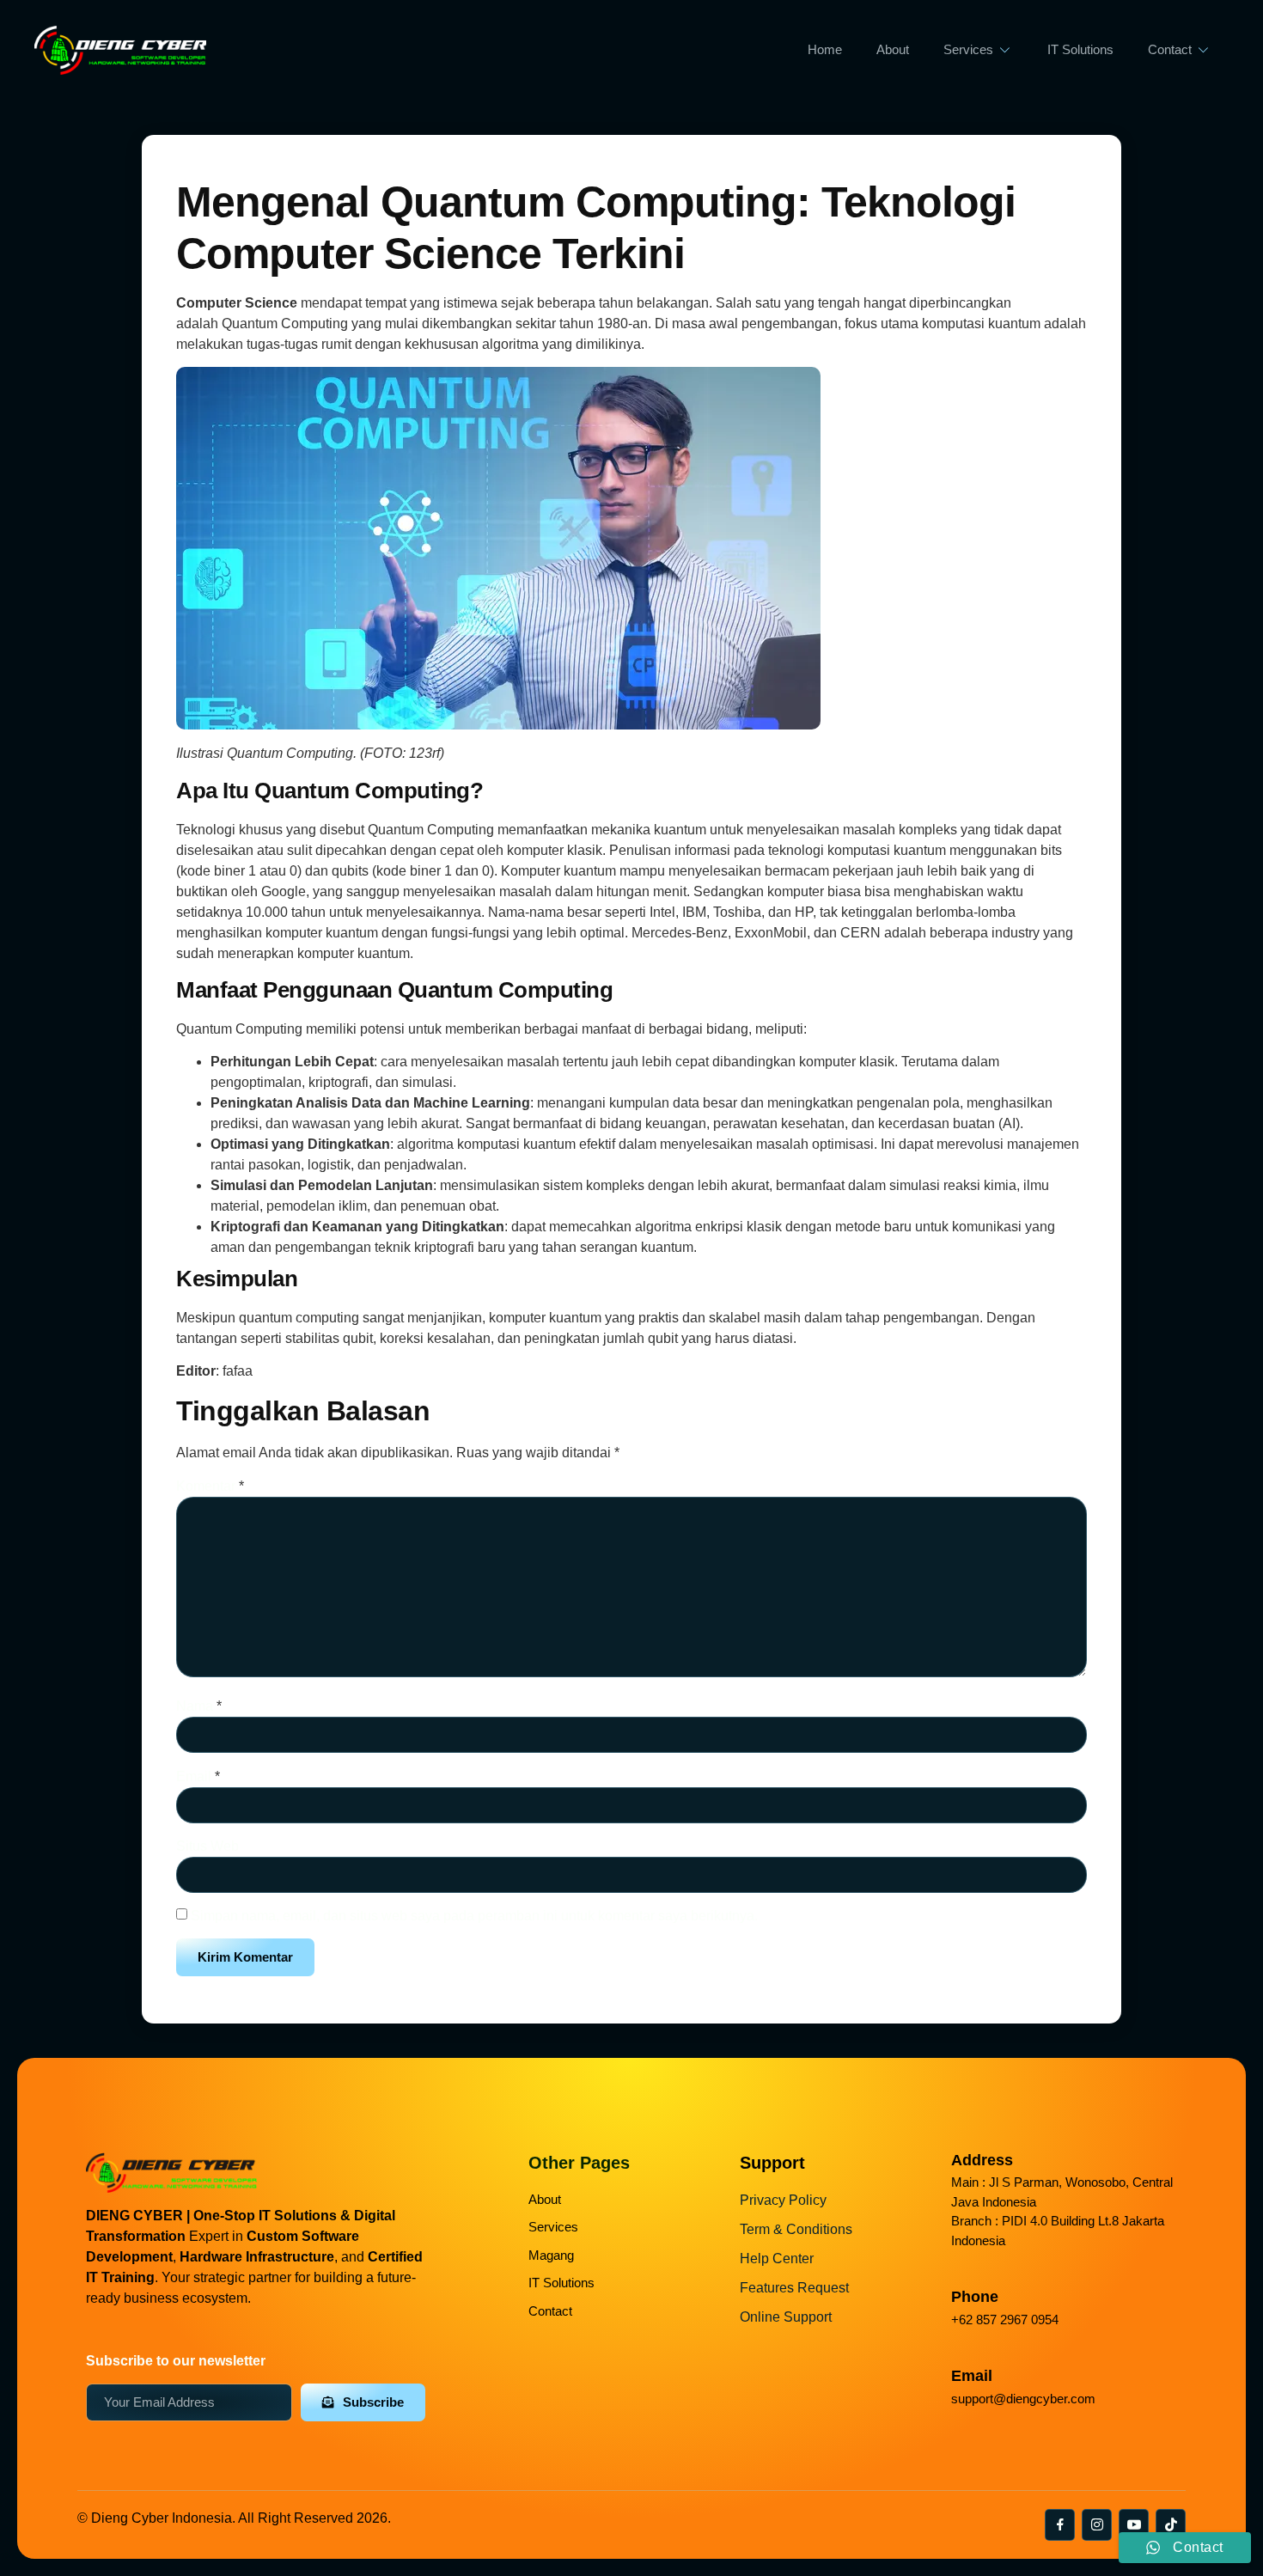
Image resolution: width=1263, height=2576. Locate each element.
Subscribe (373, 2402)
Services (968, 49)
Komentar (210, 1486)
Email (198, 1776)
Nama (199, 1706)
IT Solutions (1080, 49)
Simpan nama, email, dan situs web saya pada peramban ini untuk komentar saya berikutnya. (474, 1916)
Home (825, 49)
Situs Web (207, 1846)
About (893, 49)
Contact (1170, 49)
